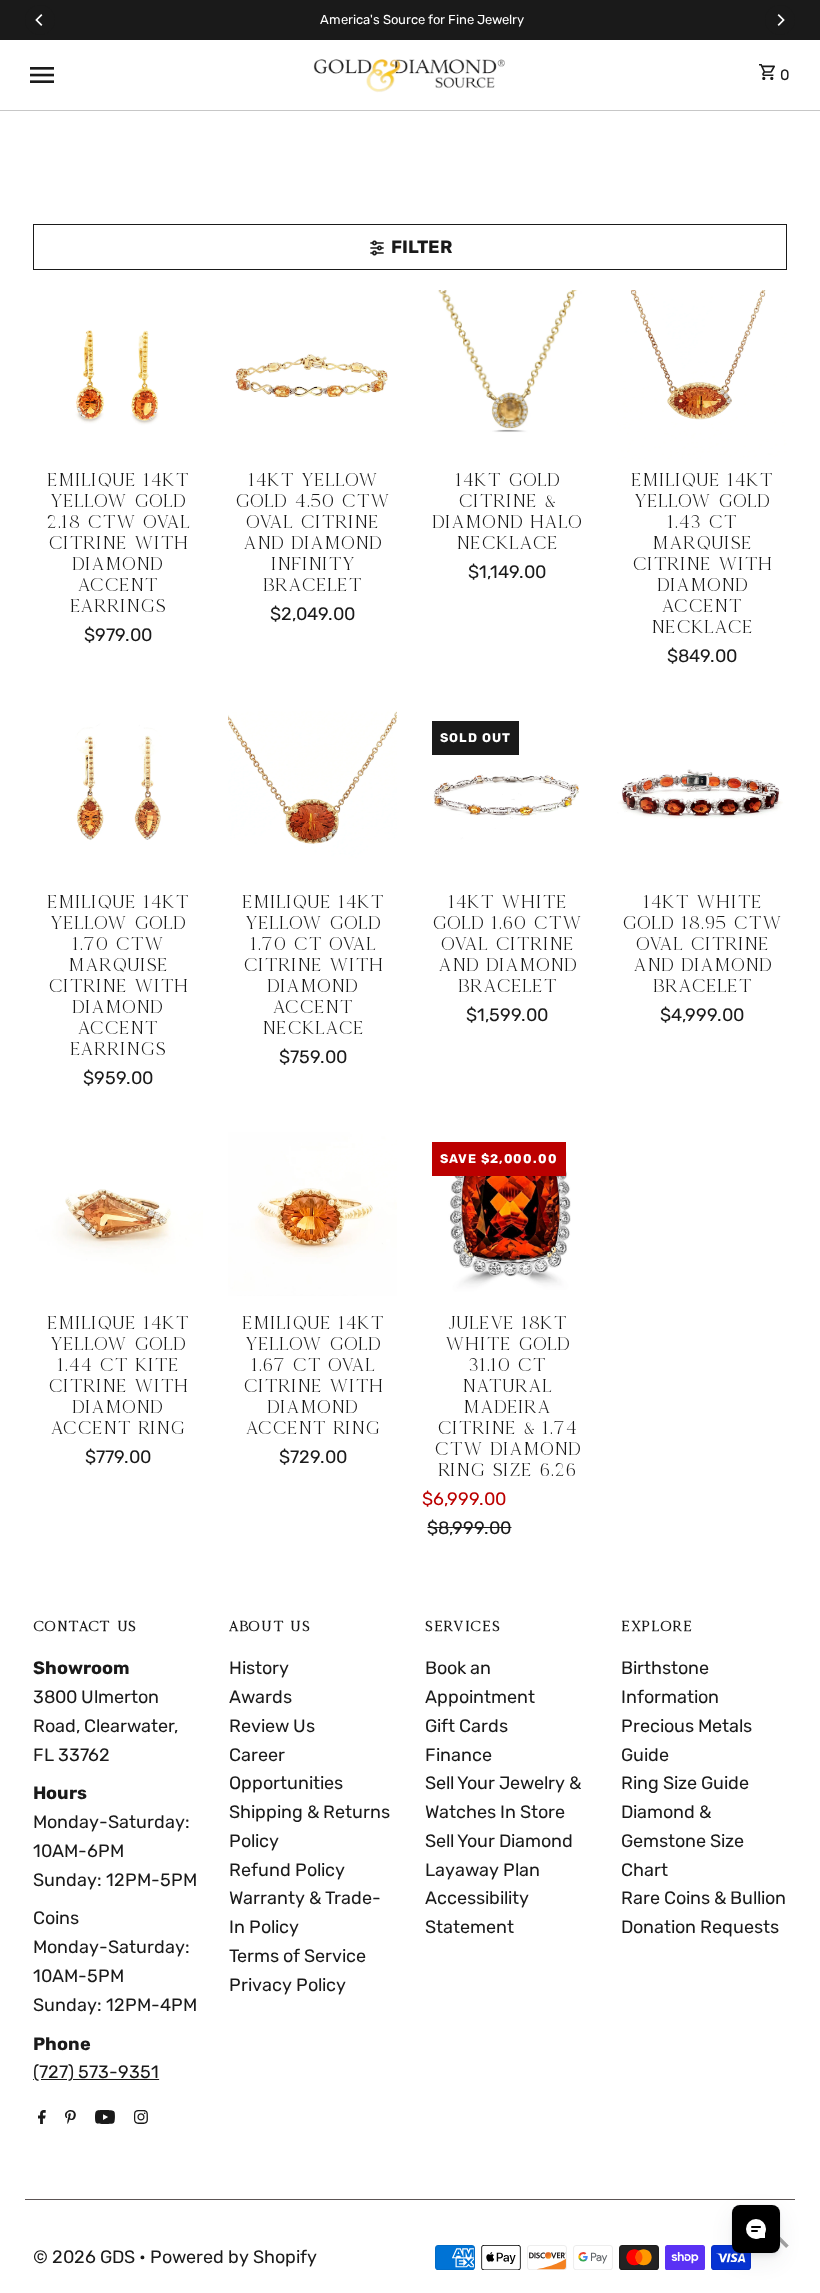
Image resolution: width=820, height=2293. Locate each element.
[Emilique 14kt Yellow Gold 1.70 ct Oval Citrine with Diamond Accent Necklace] (313, 796)
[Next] (780, 20)
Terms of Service (297, 1956)
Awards (260, 1697)
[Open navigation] (162, 75)
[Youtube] (102, 2119)
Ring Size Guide (685, 1783)
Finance (458, 1755)
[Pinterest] (68, 2119)
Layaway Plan (482, 1870)
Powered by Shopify (233, 2257)
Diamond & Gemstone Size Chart (682, 1841)
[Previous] (40, 20)
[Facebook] (39, 2119)
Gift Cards (466, 1726)
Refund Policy (287, 1870)
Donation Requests (700, 1927)
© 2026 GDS (86, 2257)
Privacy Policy (287, 1985)
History (259, 1668)
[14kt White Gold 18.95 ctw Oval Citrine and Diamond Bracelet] (702, 796)
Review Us (272, 1726)
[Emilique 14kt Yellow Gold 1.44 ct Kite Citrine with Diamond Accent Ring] (118, 1217)
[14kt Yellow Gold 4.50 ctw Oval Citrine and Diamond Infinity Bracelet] (313, 375)
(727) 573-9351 (96, 2072)
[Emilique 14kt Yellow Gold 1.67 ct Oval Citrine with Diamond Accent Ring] (313, 1217)
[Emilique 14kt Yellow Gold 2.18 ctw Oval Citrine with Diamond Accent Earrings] (118, 375)
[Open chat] (756, 2229)
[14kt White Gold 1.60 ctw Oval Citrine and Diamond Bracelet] (507, 796)
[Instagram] (138, 2119)
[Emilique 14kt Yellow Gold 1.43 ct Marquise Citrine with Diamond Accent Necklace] (702, 375)
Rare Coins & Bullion (703, 1898)
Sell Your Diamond (499, 1841)
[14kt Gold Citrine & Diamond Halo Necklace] (507, 375)
